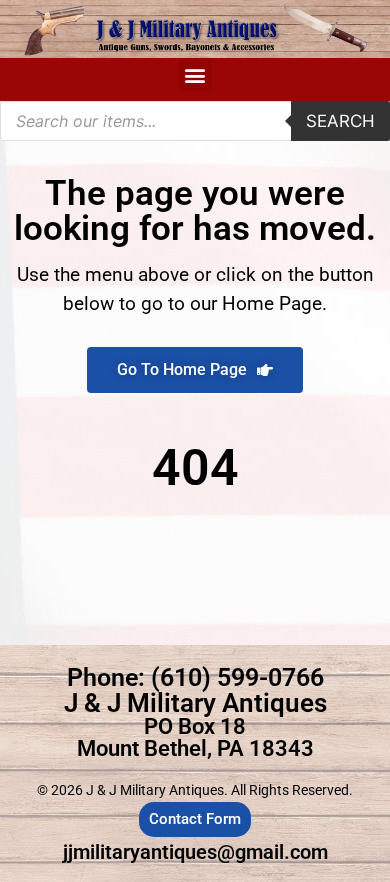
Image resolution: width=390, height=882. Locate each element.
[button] (195, 74)
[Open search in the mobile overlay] (195, 121)
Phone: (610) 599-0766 (195, 677)
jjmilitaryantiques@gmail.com (195, 852)
